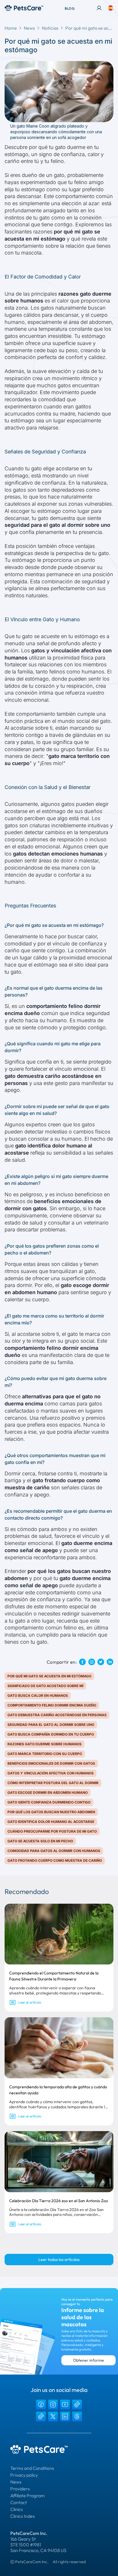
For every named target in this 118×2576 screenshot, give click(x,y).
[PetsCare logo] (24, 8)
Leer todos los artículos (59, 2260)
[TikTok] (77, 2404)
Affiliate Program (27, 2496)
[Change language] (111, 8)
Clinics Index (23, 2516)
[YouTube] (65, 2404)
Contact (19, 2502)
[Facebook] (41, 2404)
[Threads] (77, 2416)
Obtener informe (88, 2360)
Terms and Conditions (32, 2468)
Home (11, 28)
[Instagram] (53, 2404)
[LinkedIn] (65, 2416)
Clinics (17, 2509)
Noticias (50, 28)
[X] (53, 2416)
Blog (70, 8)
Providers (20, 2489)
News (29, 28)
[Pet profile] (99, 8)
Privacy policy (24, 2475)
